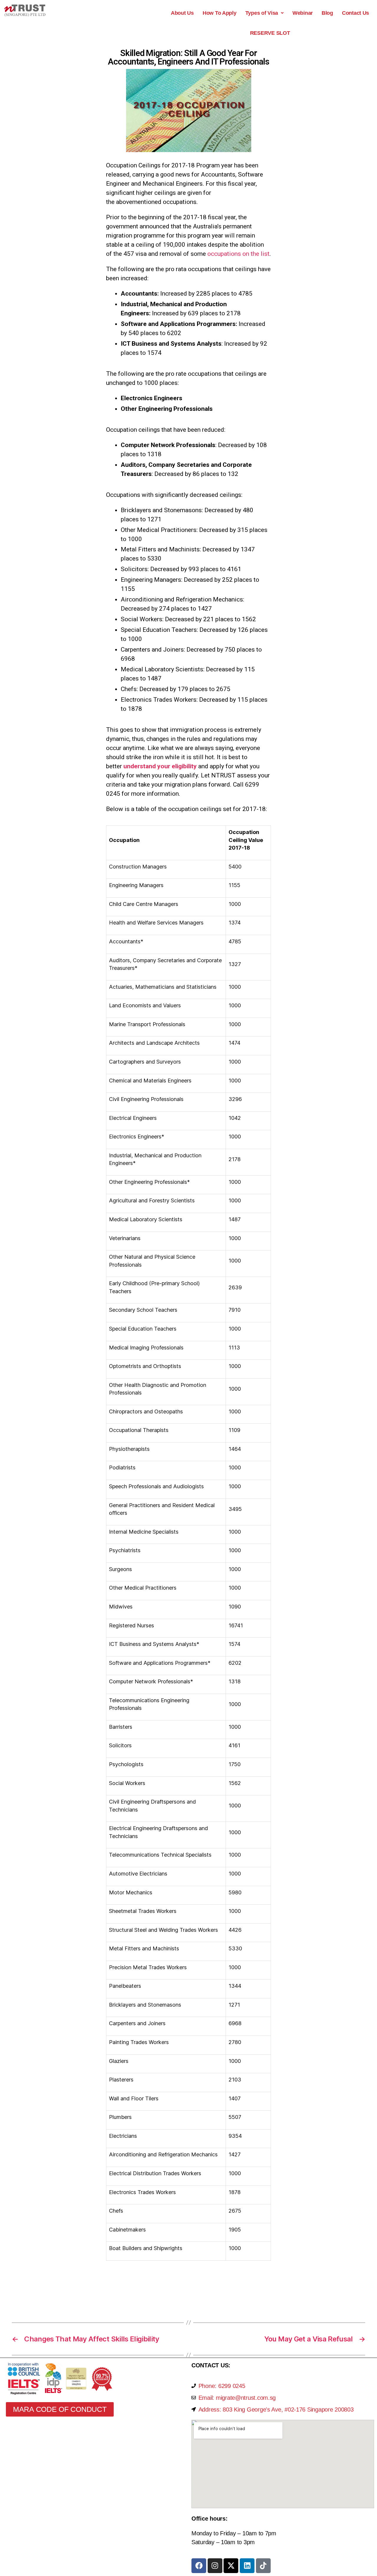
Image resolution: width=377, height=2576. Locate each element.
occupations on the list (238, 254)
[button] (264, 13)
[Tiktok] (263, 2566)
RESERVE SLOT (270, 33)
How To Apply (220, 13)
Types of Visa (262, 13)
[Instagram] (215, 2566)
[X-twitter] (231, 2566)
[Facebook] (199, 2566)
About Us (182, 13)
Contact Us (355, 13)
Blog (327, 13)
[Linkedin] (247, 2566)
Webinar (303, 13)
